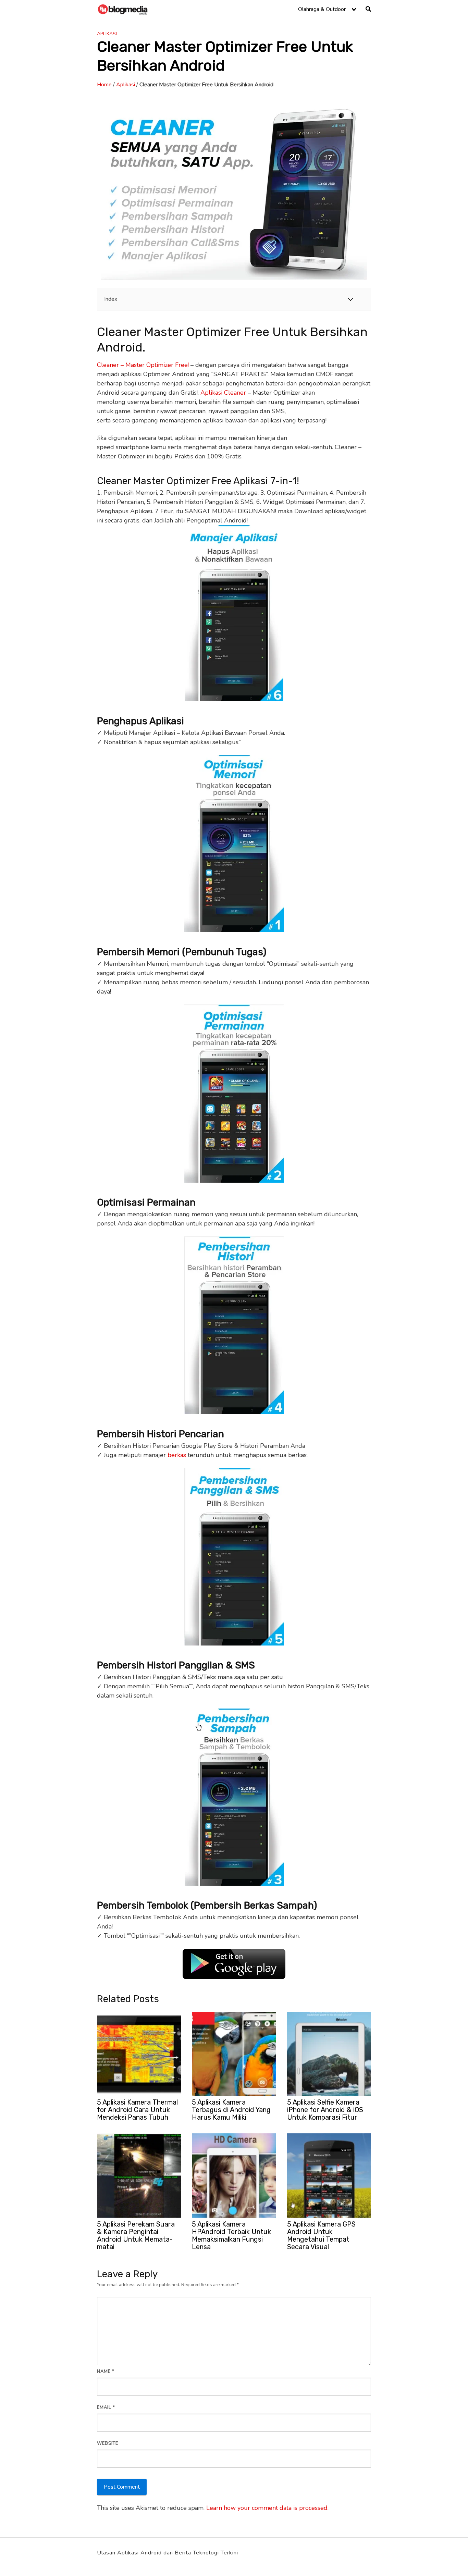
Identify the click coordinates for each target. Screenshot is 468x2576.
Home (104, 85)
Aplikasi (107, 34)
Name (106, 2371)
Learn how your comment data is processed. (267, 2508)
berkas (177, 1455)
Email (106, 2407)
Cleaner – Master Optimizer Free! (143, 365)
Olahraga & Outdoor (322, 9)
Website (108, 2443)
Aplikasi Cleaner (222, 393)
